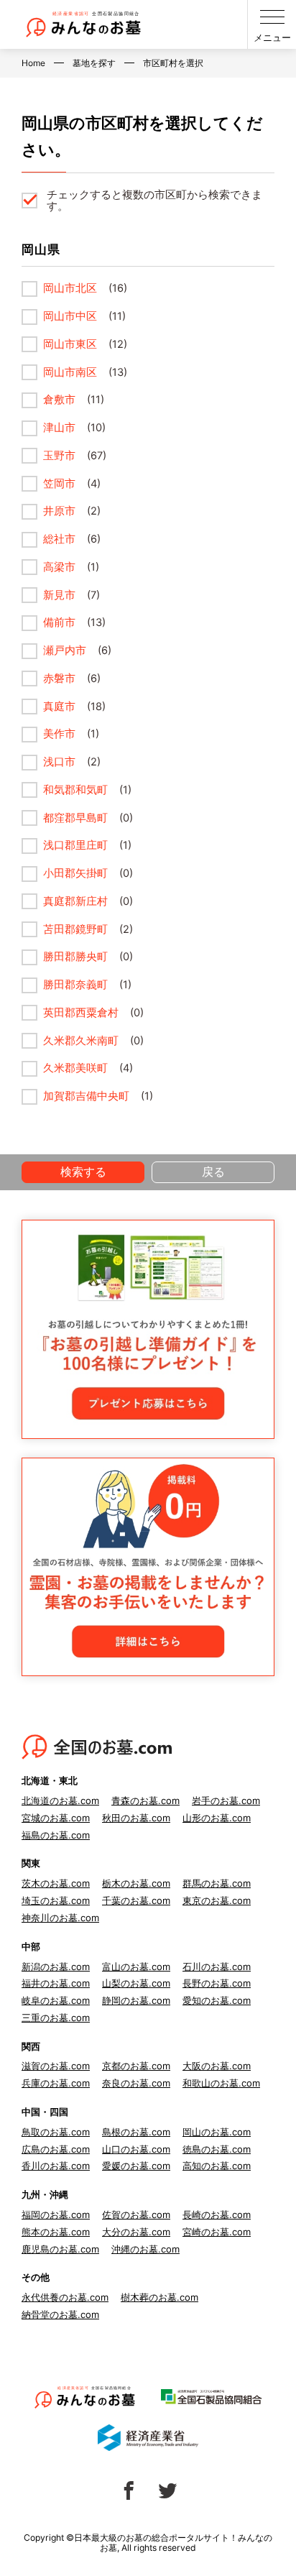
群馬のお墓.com (217, 1883)
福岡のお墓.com (56, 2214)
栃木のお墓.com (136, 1883)
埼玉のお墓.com (56, 1900)
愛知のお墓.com (217, 2000)
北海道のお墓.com (60, 1800)
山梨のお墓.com (136, 1983)
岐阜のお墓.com (56, 2000)
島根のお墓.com (136, 2132)
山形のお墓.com (217, 1818)
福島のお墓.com (56, 1835)
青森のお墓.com (145, 1800)
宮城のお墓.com (56, 1818)
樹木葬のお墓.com (159, 2297)
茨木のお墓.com (56, 1883)
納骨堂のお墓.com (60, 2314)
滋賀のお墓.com (56, 2066)
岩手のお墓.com (226, 1800)
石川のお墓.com (217, 1966)
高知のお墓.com (217, 2166)
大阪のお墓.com (217, 2066)
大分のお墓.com (136, 2232)
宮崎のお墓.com (217, 2232)
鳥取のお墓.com (56, 2132)
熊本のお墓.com (56, 2232)
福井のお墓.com (56, 1983)
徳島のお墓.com (217, 2149)
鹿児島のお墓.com (60, 2249)
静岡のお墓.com (136, 2000)
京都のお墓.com (136, 2066)
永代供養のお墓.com (65, 2297)
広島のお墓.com (56, 2149)
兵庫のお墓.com (56, 2083)
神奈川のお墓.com (60, 1918)
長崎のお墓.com (217, 2214)
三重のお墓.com (56, 2018)
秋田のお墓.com (136, 1818)
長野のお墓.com (217, 1983)
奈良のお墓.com (136, 2083)
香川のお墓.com (56, 2166)
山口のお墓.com (136, 2149)
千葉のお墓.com (136, 1900)
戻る (213, 1172)
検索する (83, 1172)
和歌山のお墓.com (221, 2083)
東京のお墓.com (217, 1900)
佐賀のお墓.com (136, 2214)
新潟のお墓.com (56, 1966)
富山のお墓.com (136, 1966)
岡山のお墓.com (217, 2132)
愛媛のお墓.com (136, 2166)
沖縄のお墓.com (145, 2249)
